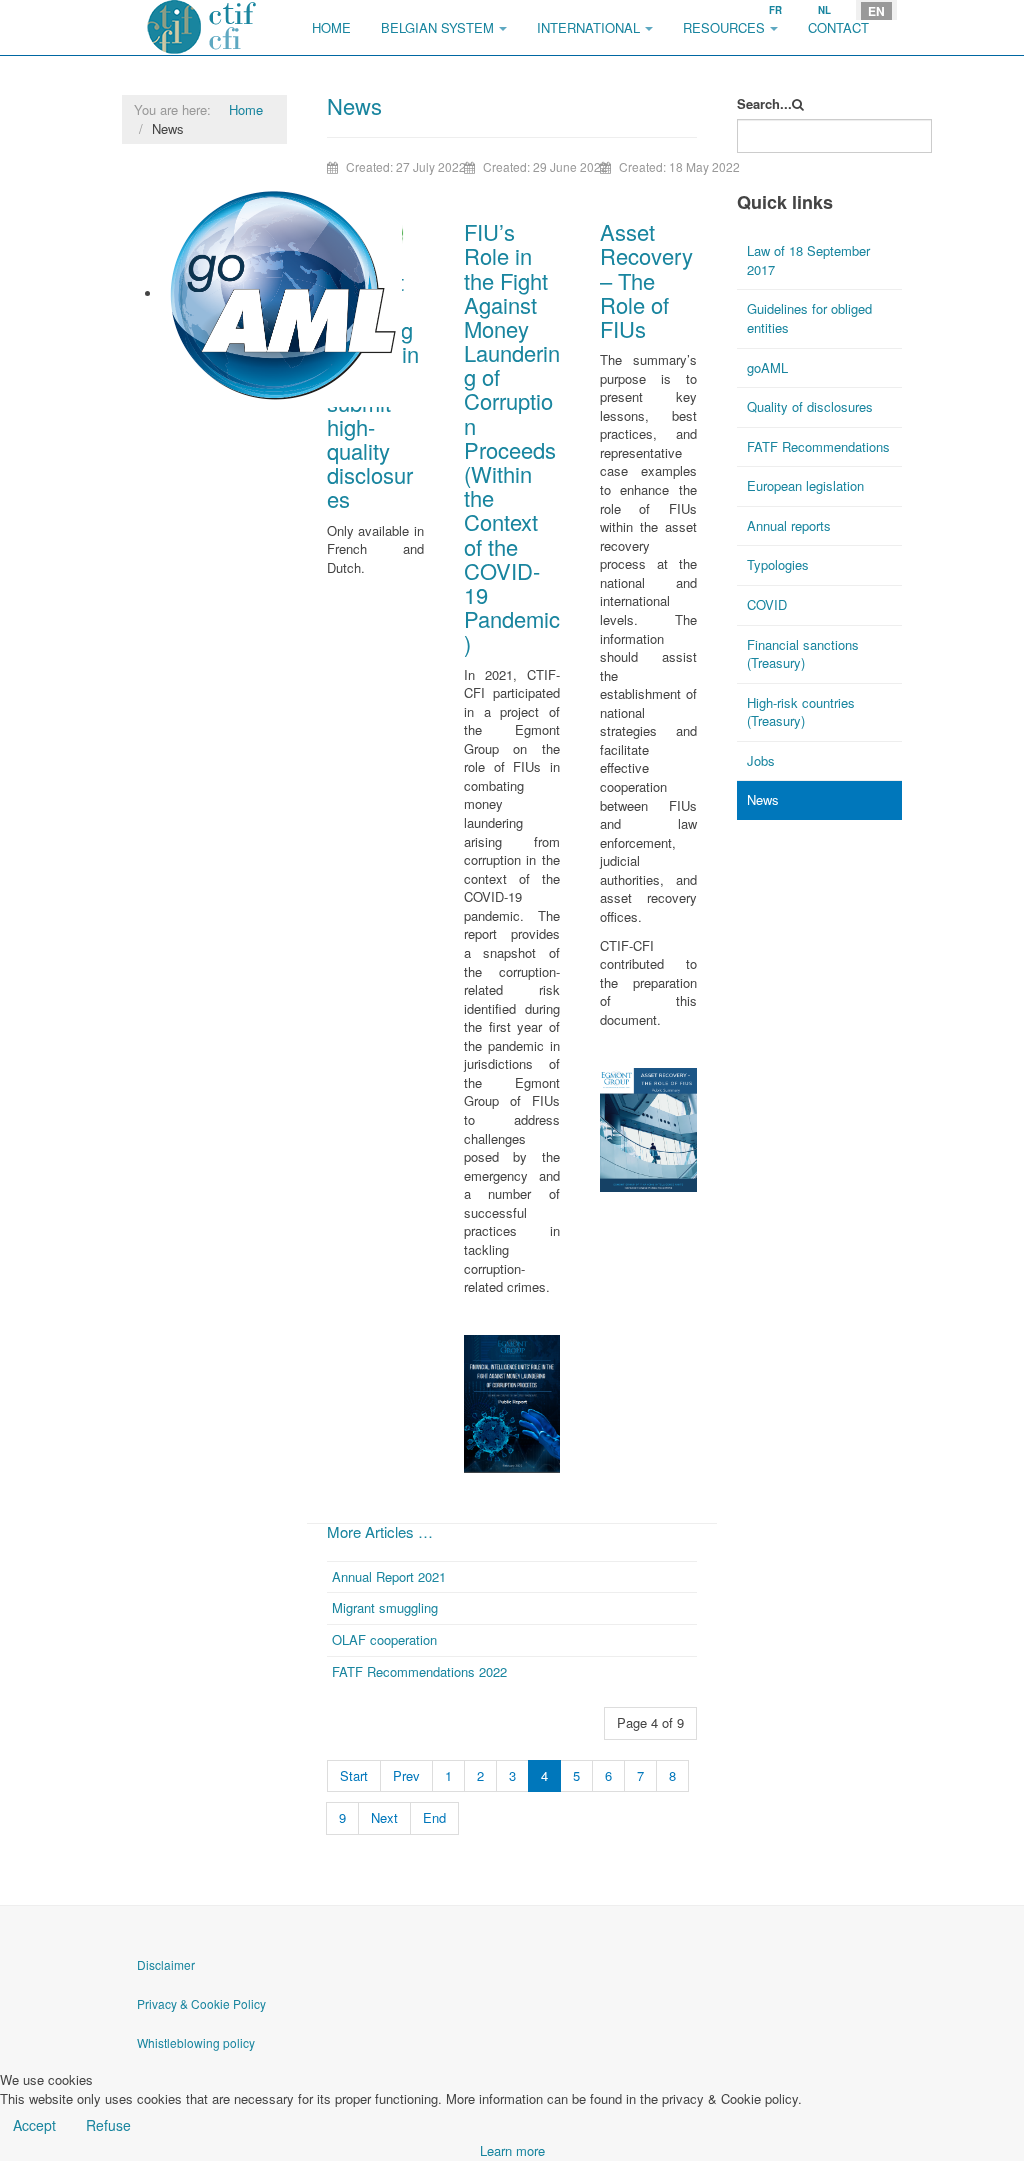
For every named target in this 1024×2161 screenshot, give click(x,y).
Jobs (761, 760)
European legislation (805, 485)
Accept (34, 2125)
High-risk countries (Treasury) (801, 712)
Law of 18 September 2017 (808, 260)
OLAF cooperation (384, 1639)
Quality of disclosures (810, 406)
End (434, 1817)
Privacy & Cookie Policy (201, 2003)
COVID (767, 604)
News (763, 799)
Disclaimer (166, 1964)
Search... (764, 104)
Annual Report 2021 (389, 1576)
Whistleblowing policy (196, 2042)
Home (331, 27)
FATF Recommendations (818, 446)
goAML (184, 415)
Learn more (512, 2150)
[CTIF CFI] (202, 27)
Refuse (108, 2125)
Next (384, 1817)
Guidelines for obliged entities (809, 318)
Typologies (778, 564)
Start (354, 1775)
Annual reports (789, 525)
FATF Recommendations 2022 (419, 1671)
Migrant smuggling (385, 1607)
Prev (406, 1775)
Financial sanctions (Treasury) (803, 654)
